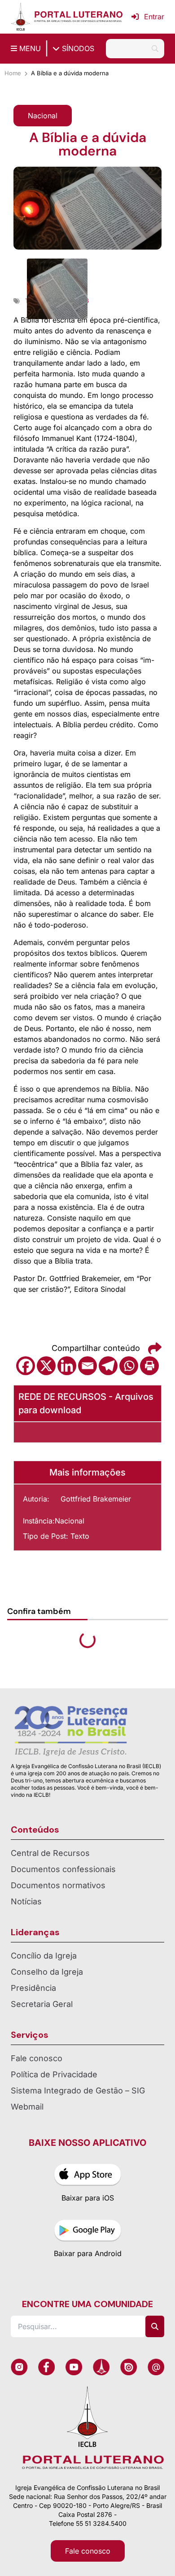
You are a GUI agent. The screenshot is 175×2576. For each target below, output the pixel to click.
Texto (80, 1536)
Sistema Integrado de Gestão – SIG (78, 2091)
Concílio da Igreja (44, 1956)
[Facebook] (26, 1366)
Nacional (70, 1521)
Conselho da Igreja (47, 1972)
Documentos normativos (58, 1885)
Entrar (154, 17)
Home (13, 73)
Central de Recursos (50, 1853)
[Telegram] (108, 1366)
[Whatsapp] (129, 1366)
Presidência (33, 1988)
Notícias (26, 1901)
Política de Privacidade (54, 2074)
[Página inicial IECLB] (21, 17)
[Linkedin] (67, 1366)
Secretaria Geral (42, 2004)
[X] (46, 1366)
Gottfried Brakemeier (96, 1499)
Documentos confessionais (63, 1869)
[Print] (149, 1366)
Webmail (27, 2107)
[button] (43, 116)
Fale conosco (37, 2058)
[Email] (87, 1366)
